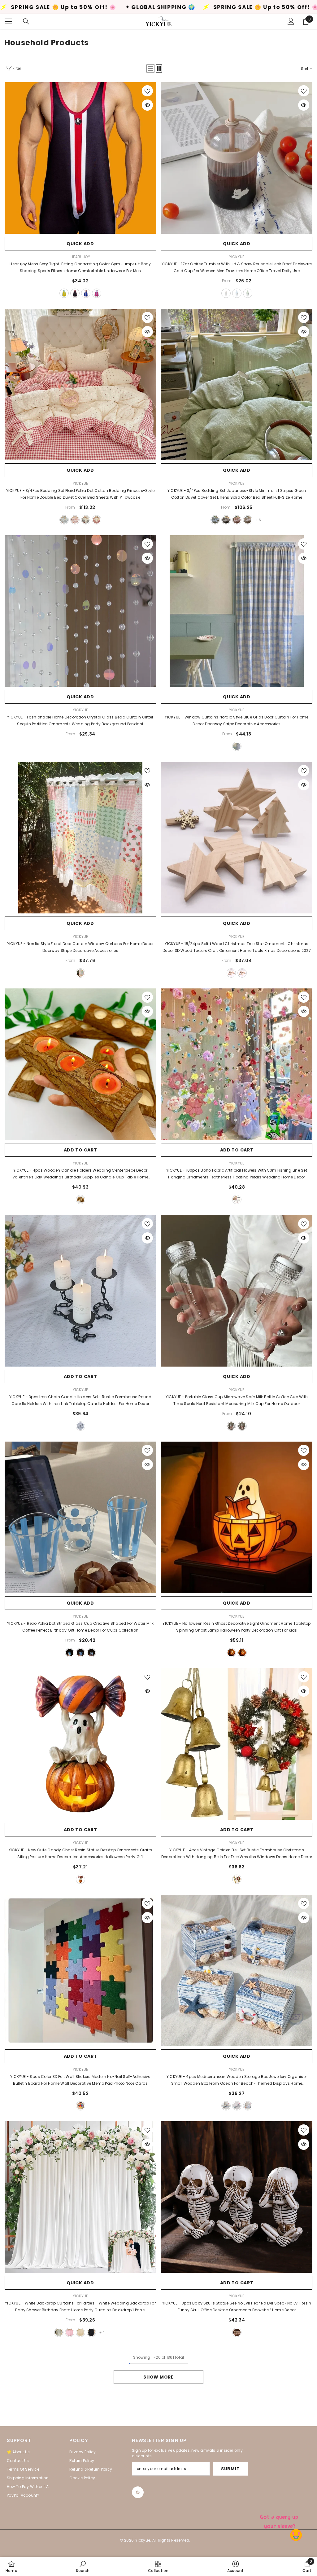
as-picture (80, 973)
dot (91, 1653)
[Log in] (291, 21)
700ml (242, 1426)
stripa (70, 1653)
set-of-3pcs (237, 2332)
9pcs (80, 2106)
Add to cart (80, 1150)
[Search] (26, 21)
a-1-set (237, 1879)
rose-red (97, 293)
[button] (150, 68)
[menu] (8, 21)
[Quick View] (147, 105)
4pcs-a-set (226, 2106)
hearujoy (80, 257)
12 (215, 520)
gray (86, 520)
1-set (237, 1200)
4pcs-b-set (237, 2106)
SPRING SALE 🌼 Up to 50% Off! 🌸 (232, 7)
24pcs (231, 973)
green (248, 293)
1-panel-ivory (59, 2332)
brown (226, 293)
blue (86, 293)
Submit (230, 2469)
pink (75, 520)
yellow (64, 293)
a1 (231, 1653)
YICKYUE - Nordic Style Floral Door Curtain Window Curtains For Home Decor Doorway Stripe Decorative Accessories (80, 947)
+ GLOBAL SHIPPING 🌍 (126, 7)
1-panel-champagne (80, 2332)
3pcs (80, 1426)
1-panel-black (91, 2332)
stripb (80, 1653)
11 (237, 520)
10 (226, 520)
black (75, 293)
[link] (83, 2566)
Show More (158, 2377)
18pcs (242, 973)
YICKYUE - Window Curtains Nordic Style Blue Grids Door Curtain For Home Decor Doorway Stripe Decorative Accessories (237, 720)
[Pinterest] (138, 2492)
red (97, 520)
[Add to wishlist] (147, 91)
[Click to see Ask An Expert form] (280, 2520)
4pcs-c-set (248, 2106)
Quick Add (80, 244)
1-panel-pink (70, 2332)
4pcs (80, 1200)
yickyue (237, 257)
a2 (242, 1653)
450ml (231, 1426)
